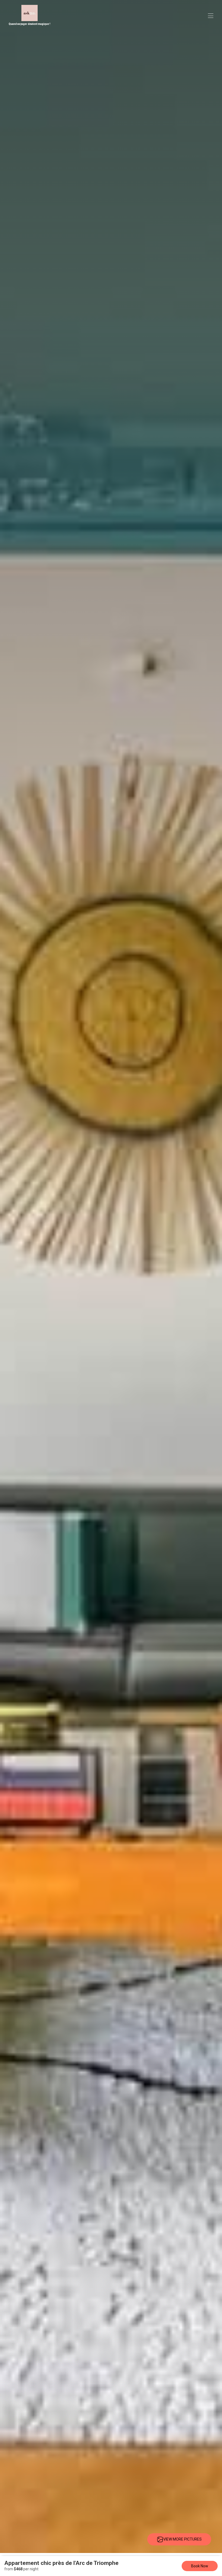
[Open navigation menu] (211, 16)
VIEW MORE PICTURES (182, 2539)
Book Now (200, 2566)
